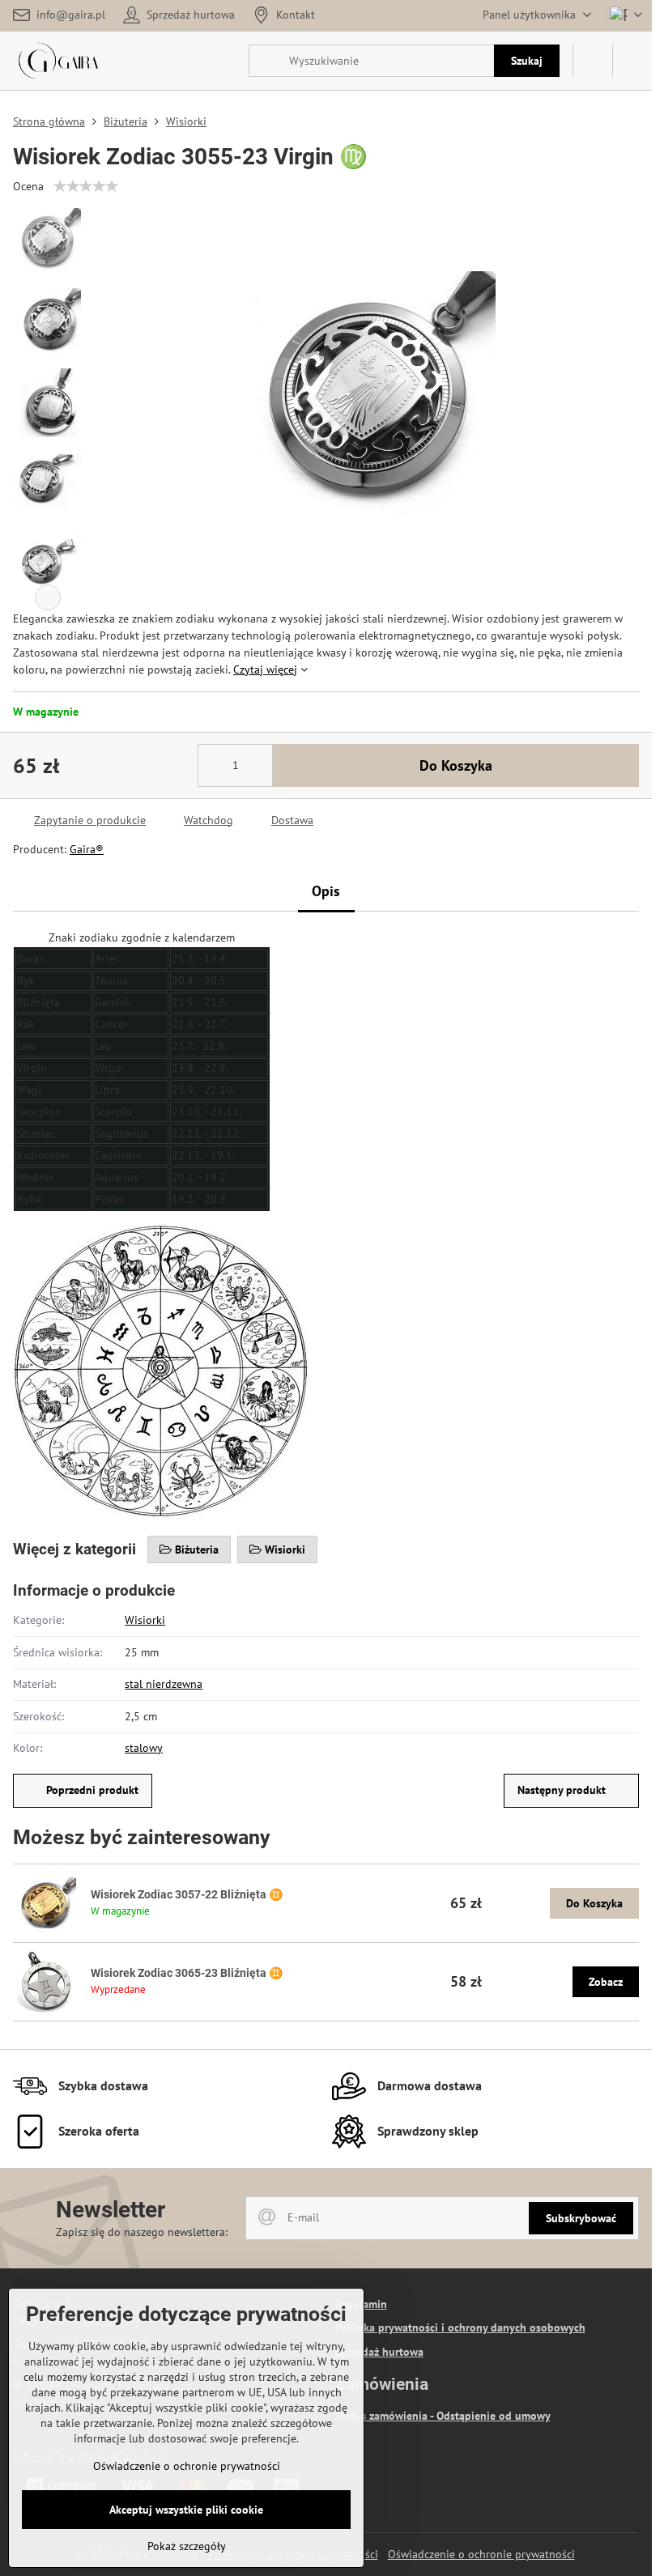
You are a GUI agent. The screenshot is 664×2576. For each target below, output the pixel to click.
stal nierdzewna (164, 1684)
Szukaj (527, 61)
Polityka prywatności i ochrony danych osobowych (460, 2327)
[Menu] (632, 61)
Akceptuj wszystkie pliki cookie (186, 2510)
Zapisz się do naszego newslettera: (142, 2232)
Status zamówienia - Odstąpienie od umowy (443, 2416)
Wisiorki (145, 1620)
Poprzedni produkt (92, 1790)
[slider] (86, 186)
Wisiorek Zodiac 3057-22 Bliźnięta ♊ (187, 1894)
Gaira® (87, 849)
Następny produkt (562, 1790)
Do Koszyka (456, 765)
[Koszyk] (593, 61)
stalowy (144, 1748)
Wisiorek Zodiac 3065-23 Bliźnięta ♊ (187, 1973)
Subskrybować (581, 2218)
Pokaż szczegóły (187, 2546)
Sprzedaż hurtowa (379, 2352)
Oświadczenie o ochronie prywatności (481, 2554)
